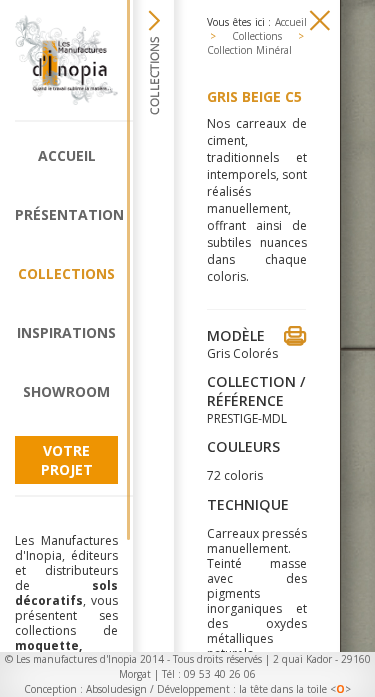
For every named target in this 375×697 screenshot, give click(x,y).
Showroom (66, 391)
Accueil (67, 155)
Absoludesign (116, 689)
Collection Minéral (249, 50)
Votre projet (67, 460)
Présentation (66, 214)
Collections (66, 273)
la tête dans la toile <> (295, 689)
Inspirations (66, 332)
